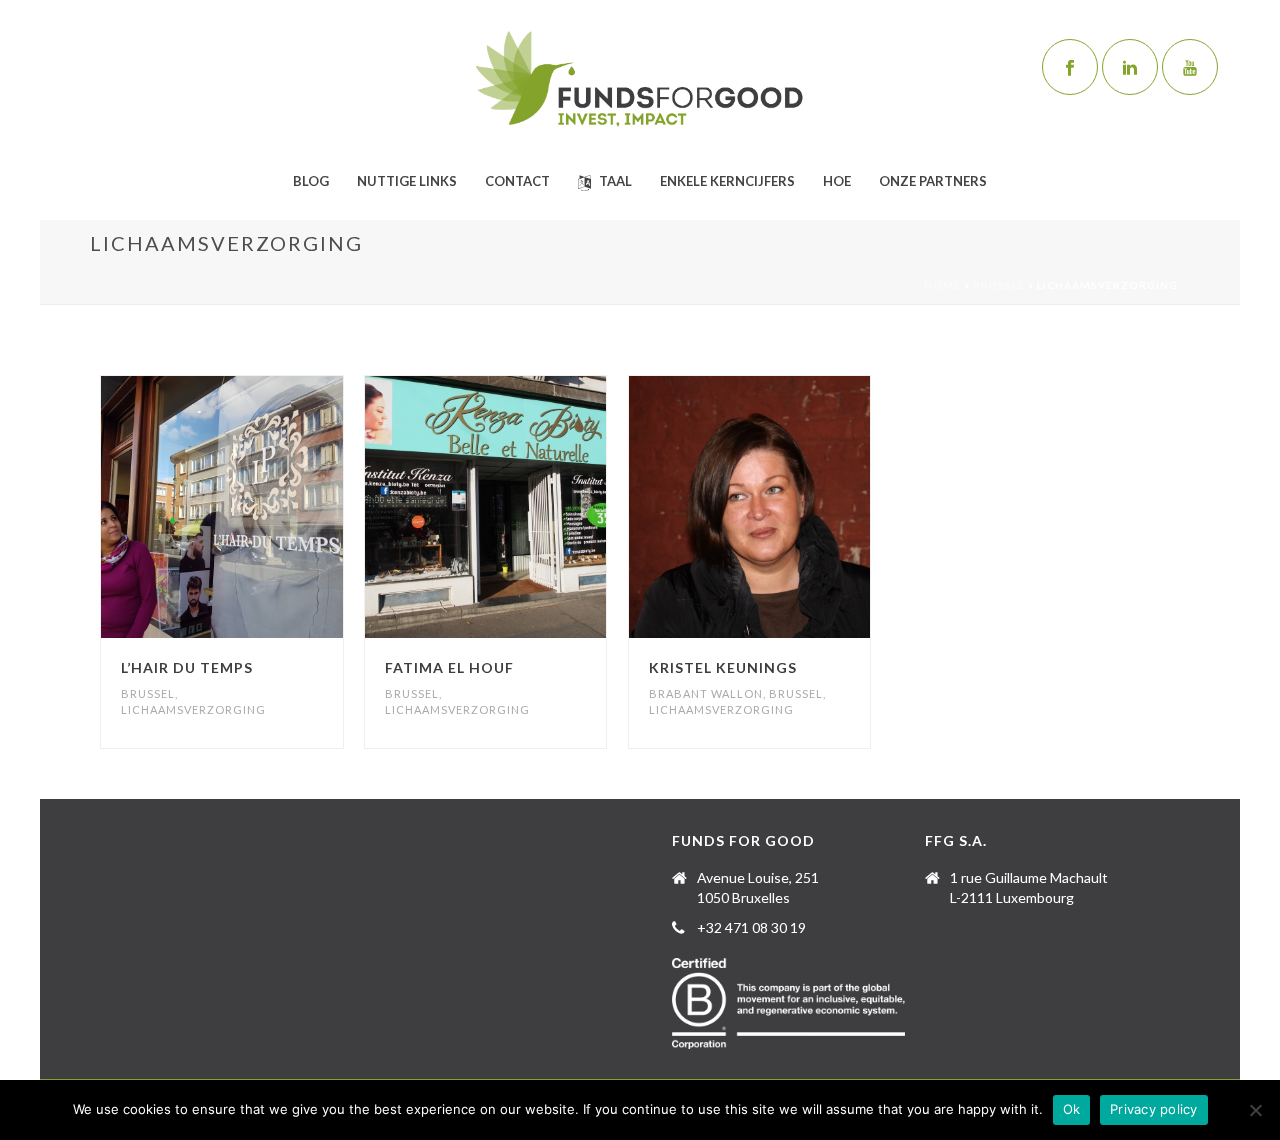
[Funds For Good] (640, 80)
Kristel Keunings (723, 667)
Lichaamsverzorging (193, 709)
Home (942, 285)
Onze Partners (933, 181)
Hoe (837, 181)
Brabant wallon (706, 693)
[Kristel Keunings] (785, 507)
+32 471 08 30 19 (751, 927)
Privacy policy (1154, 1109)
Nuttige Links (407, 181)
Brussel (999, 285)
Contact (517, 181)
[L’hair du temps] (258, 507)
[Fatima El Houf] (522, 507)
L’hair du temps (187, 667)
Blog (311, 181)
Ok (1072, 1109)
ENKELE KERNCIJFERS (727, 181)
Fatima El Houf (449, 667)
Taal (615, 181)
